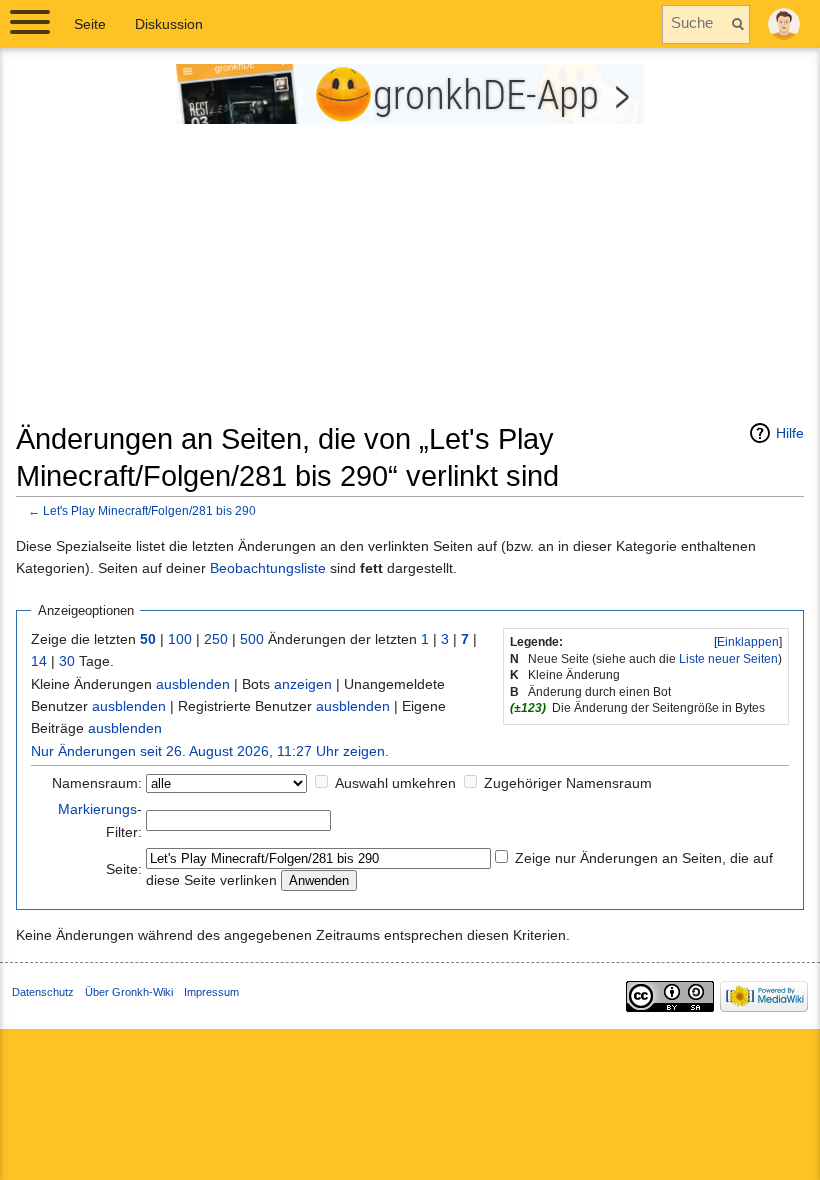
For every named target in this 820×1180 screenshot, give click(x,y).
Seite (90, 24)
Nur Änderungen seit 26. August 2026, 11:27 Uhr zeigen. (210, 751)
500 (252, 639)
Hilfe (790, 433)
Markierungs (97, 809)
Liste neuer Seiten (728, 659)
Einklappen (748, 642)
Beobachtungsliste (268, 568)
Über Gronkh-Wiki (129, 992)
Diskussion (169, 24)
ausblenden (193, 684)
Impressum (211, 992)
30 (67, 661)
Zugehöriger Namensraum (568, 783)
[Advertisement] (410, 281)
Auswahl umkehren (395, 783)
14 (39, 661)
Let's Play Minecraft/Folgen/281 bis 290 (149, 510)
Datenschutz (43, 992)
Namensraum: (97, 783)
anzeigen (303, 684)
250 (216, 639)
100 (180, 639)
